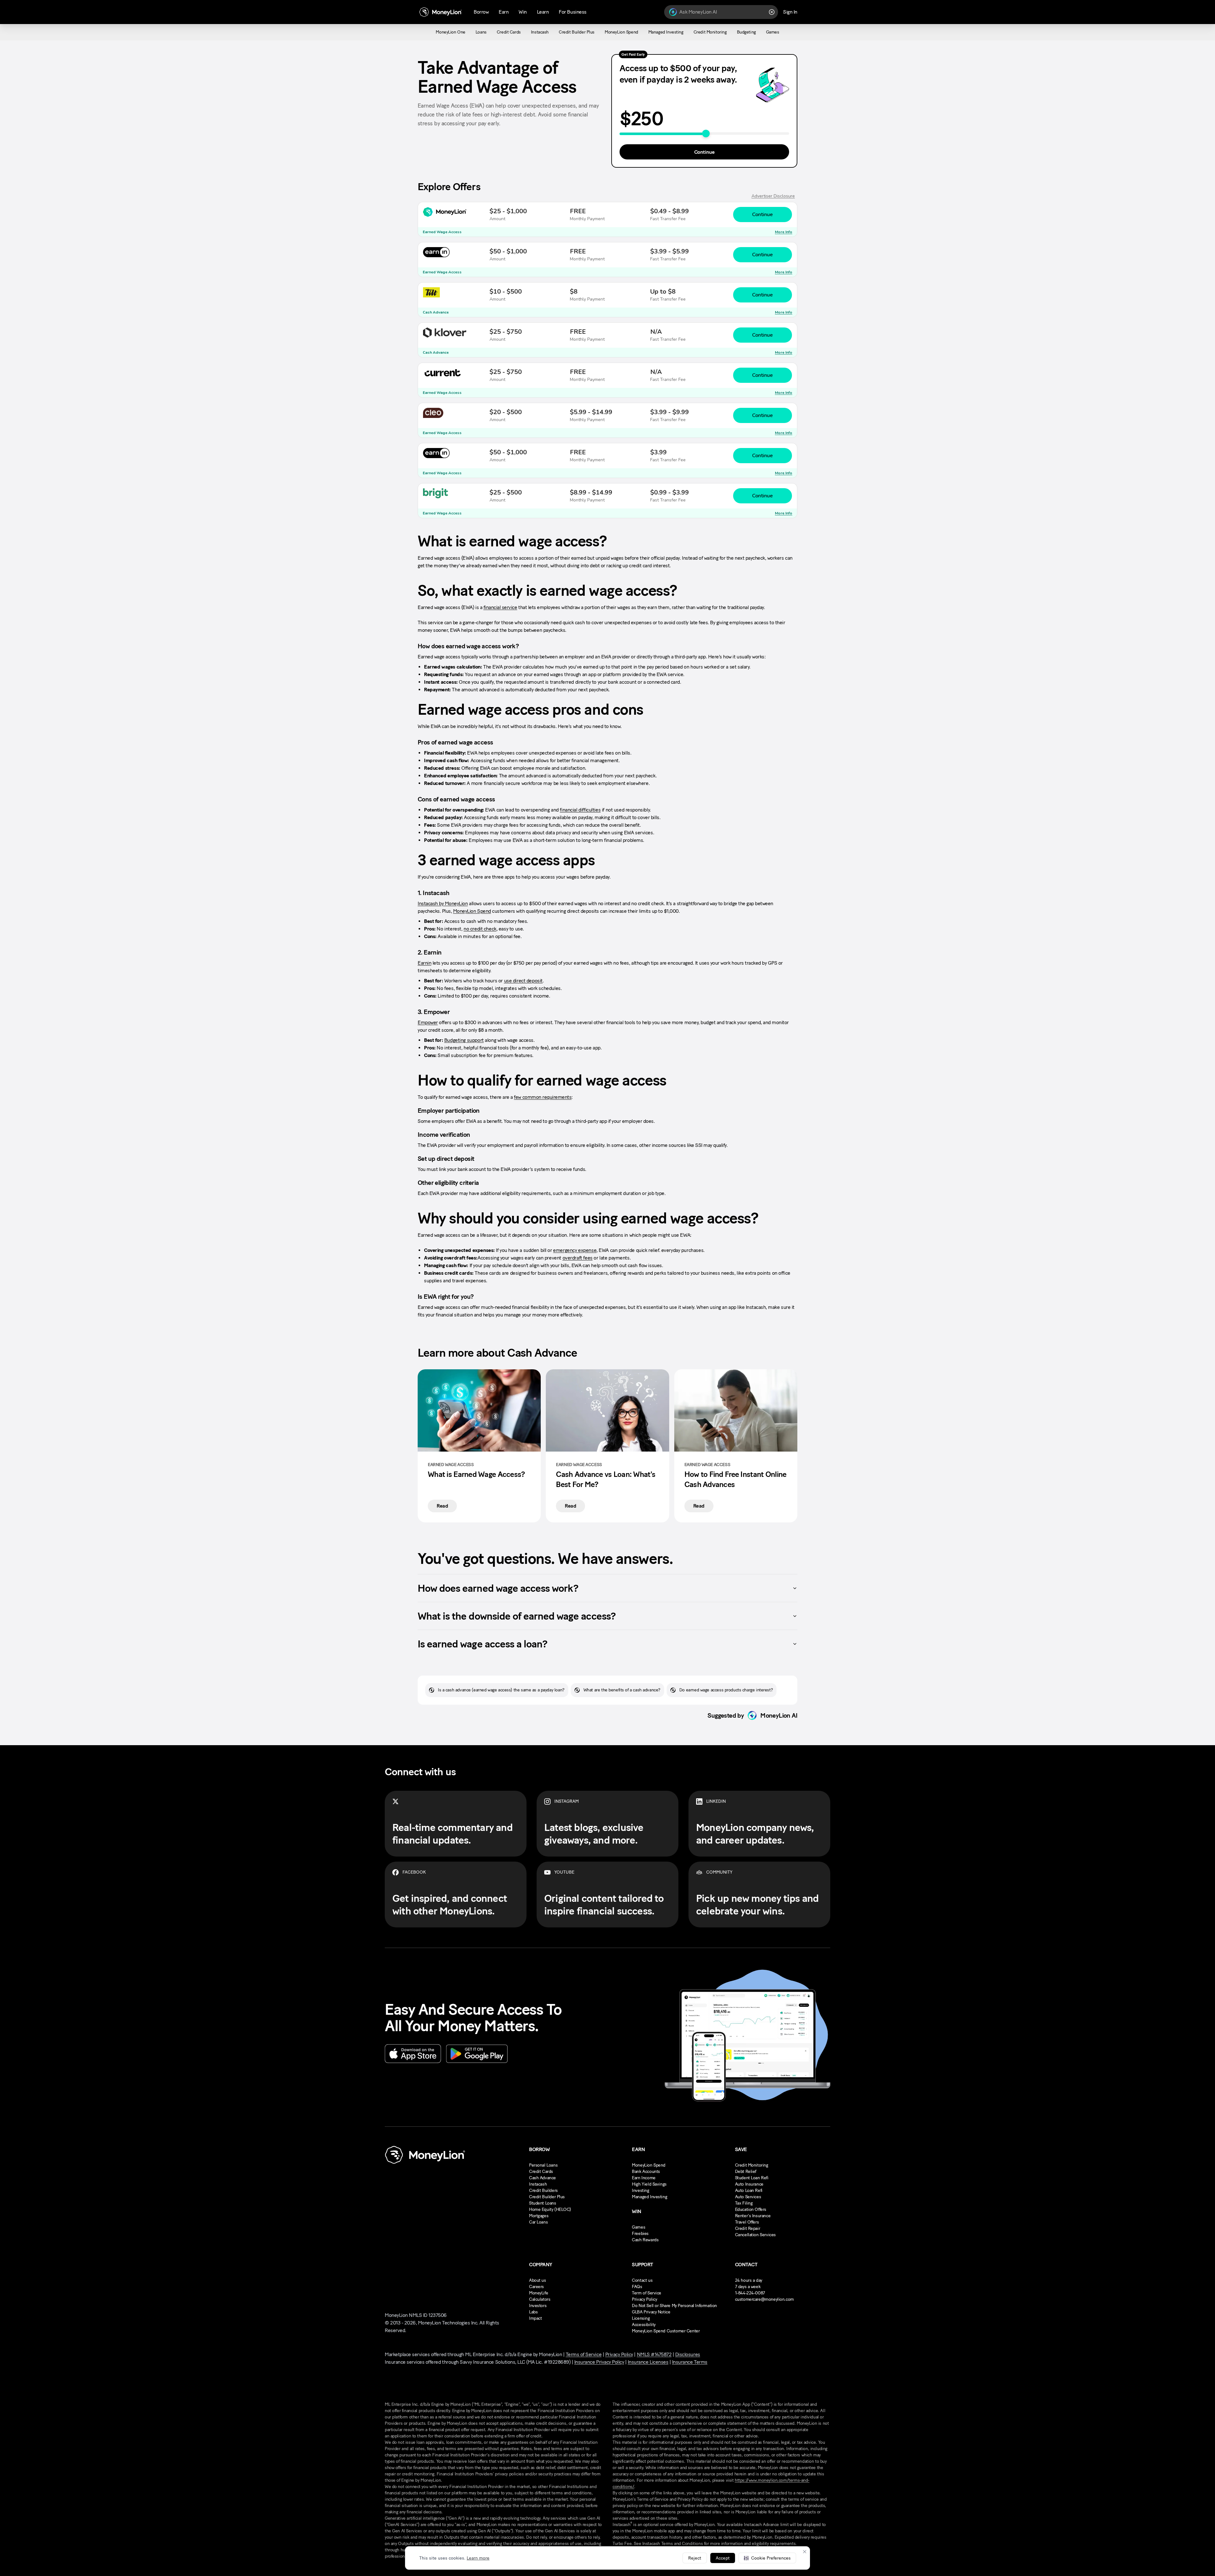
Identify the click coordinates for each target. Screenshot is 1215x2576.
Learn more (478, 2558)
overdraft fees (578, 1258)
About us (538, 2280)
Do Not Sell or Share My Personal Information (674, 2306)
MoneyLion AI (779, 1715)
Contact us (642, 2280)
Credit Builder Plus (547, 2197)
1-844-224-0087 (750, 2293)
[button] (767, 2558)
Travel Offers (747, 2222)
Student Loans (543, 2203)
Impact (535, 2318)
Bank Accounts (646, 2172)
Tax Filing (744, 2203)
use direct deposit (523, 981)
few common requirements (543, 1097)
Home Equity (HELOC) (550, 2209)
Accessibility (644, 2325)
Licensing (641, 2318)
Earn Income (644, 2178)
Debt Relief (746, 2172)
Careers (536, 2287)
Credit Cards (541, 2172)
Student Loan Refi (752, 2178)
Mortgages (539, 2216)
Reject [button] (695, 2558)
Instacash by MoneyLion (443, 903)
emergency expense (575, 1250)
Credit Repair (748, 2228)
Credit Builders (543, 2190)
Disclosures (688, 2354)
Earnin (424, 963)
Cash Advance (542, 2178)
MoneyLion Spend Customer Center (666, 2331)
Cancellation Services (755, 2235)
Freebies (640, 2234)
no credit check (480, 929)
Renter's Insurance (753, 2216)
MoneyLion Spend (472, 911)
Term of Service (647, 2293)
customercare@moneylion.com (764, 2299)
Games (639, 2227)
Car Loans (538, 2222)
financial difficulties (580, 810)
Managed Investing (649, 2197)
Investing (640, 2190)
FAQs (637, 2287)
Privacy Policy (644, 2299)
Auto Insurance (749, 2184)
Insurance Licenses (648, 2362)
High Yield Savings (649, 2184)
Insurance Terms (690, 2362)
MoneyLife (539, 2293)
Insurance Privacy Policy (599, 2362)
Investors (538, 2306)
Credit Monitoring (752, 2165)
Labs (533, 2312)
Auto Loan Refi (749, 2190)
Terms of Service (584, 2354)
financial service (500, 607)
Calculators (540, 2299)
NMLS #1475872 (654, 2354)
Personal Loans (543, 2165)
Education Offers (751, 2209)
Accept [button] (723, 2558)
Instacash (538, 2184)
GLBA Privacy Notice (651, 2312)
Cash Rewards (645, 2240)
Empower (428, 1022)
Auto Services (748, 2197)
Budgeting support (464, 1040)
